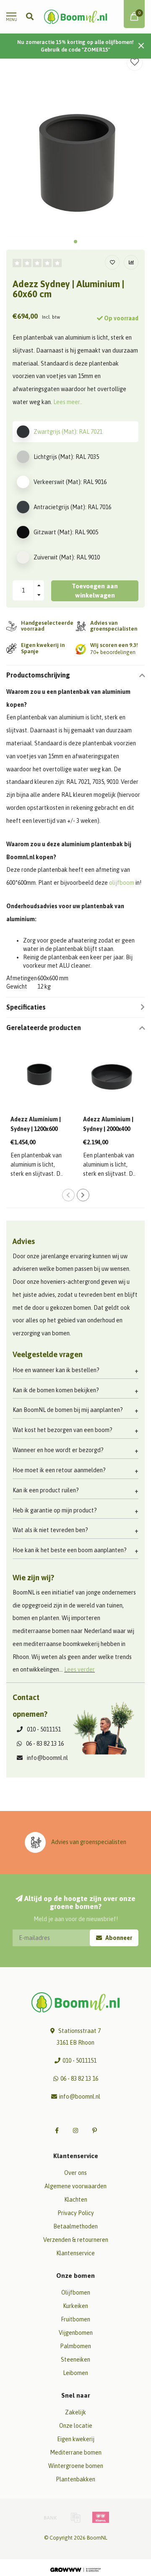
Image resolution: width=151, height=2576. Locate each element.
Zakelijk (75, 2412)
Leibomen (75, 2373)
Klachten (76, 2200)
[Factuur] (75, 2517)
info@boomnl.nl (47, 1758)
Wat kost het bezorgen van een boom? (62, 1430)
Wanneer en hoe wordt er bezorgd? (58, 1450)
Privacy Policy (76, 2213)
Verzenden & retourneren (76, 2240)
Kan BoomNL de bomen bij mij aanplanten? (68, 1410)
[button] (75, 242)
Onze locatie (76, 2426)
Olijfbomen (76, 2293)
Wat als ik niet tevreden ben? (50, 1530)
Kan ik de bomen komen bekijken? (56, 1390)
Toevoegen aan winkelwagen (95, 591)
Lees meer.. (68, 402)
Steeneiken (75, 2360)
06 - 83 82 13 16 (45, 1744)
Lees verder (79, 1669)
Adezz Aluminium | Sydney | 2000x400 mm (108, 1129)
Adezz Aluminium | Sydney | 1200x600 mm (36, 1129)
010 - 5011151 (44, 1729)
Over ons (75, 2173)
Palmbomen (75, 2346)
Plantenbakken (75, 2479)
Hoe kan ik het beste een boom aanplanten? (70, 1550)
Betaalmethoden (75, 2226)
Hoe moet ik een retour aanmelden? (59, 1470)
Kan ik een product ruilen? (46, 1490)
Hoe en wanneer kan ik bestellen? (56, 1370)
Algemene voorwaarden (75, 2186)
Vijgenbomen (76, 2333)
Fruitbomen (75, 2319)
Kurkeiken (75, 2306)
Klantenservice (75, 2253)
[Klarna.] (101, 2517)
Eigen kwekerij (76, 2439)
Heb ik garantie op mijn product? (55, 1510)
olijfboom (122, 883)
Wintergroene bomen (76, 2466)
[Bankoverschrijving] (50, 2517)
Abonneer (118, 1938)
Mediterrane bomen (76, 2452)
